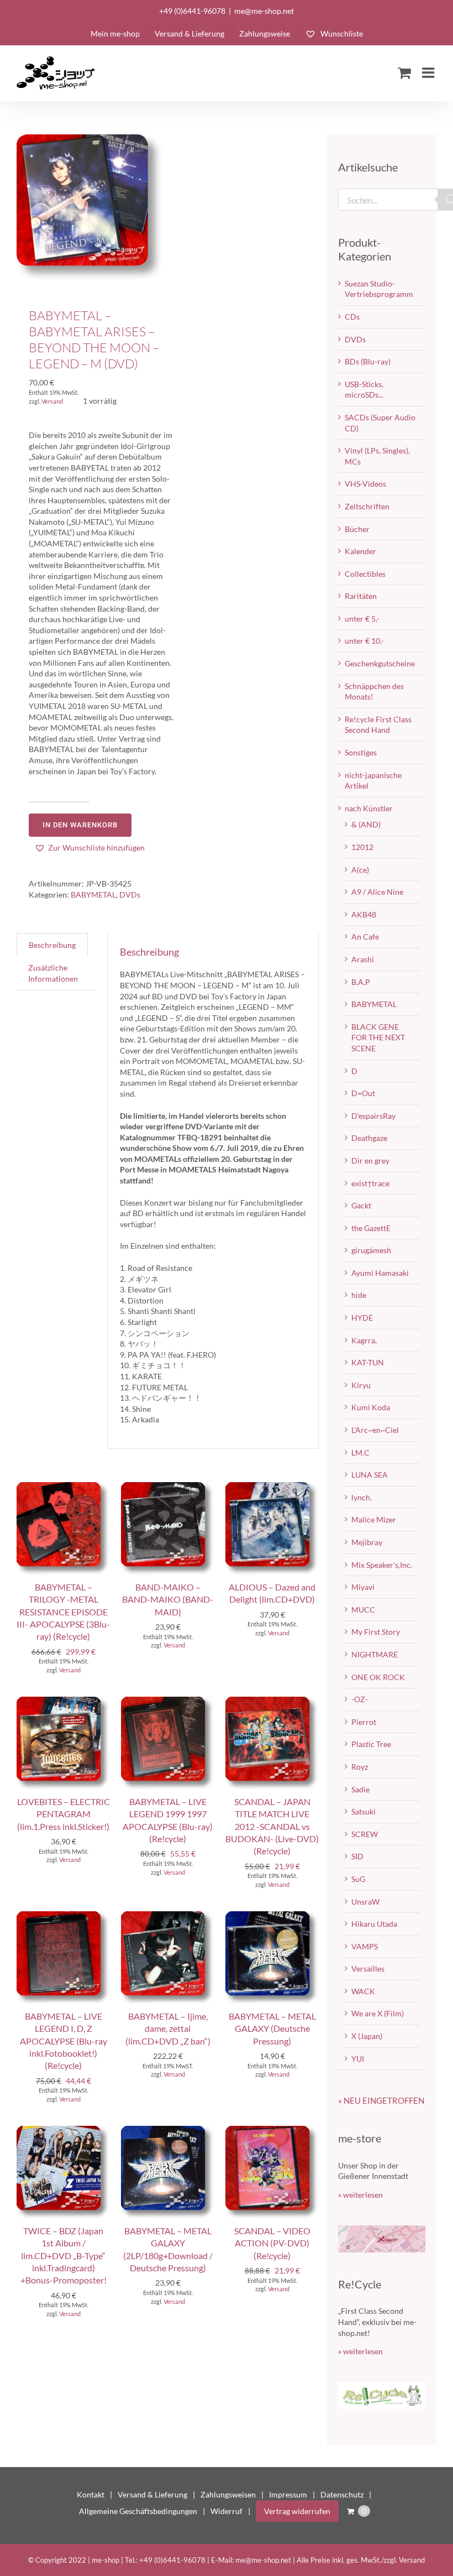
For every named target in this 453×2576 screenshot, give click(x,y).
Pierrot (364, 1722)
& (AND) (366, 824)
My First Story (376, 1632)
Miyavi (363, 1587)
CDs (352, 317)
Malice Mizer (374, 1519)
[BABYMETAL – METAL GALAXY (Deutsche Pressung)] (272, 1917)
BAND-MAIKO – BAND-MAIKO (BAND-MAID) (168, 1599)
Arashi (363, 959)
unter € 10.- (364, 641)
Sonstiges (361, 752)
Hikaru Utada (374, 1924)
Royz (360, 1767)
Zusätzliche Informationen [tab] (53, 973)
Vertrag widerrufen (297, 2511)
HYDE (362, 1318)
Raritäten (361, 596)
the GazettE (371, 1228)
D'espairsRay (373, 1116)
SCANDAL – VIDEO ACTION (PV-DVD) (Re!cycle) (272, 2243)
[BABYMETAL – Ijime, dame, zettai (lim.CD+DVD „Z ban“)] (168, 1917)
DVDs (130, 895)
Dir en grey (370, 1161)
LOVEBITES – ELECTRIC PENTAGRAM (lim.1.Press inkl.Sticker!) (64, 1814)
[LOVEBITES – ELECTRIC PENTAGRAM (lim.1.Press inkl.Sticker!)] (63, 1702)
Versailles (368, 1968)
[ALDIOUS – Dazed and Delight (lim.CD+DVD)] (272, 1487)
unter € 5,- (362, 619)
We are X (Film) (378, 2013)
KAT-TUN (368, 1362)
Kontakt (91, 2494)
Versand (52, 401)
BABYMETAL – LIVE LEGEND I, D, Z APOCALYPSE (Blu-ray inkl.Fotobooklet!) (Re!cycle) (64, 2041)
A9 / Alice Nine (377, 892)
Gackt (361, 1205)
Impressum (288, 2494)
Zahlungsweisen (228, 2494)
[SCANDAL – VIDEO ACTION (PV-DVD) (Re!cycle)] (272, 2131)
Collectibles (365, 574)
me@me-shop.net (264, 11)
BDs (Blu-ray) (368, 361)
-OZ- (360, 1699)
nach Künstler (369, 808)
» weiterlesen (360, 2195)
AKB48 (364, 914)
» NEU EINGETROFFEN (381, 2100)
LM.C (360, 1453)
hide (359, 1295)
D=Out (363, 1093)
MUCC (363, 1610)
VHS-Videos (365, 484)
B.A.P (361, 982)
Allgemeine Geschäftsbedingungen (138, 2511)
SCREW (365, 1834)
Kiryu (361, 1385)
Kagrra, (364, 1340)
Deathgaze (369, 1138)
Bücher (357, 529)
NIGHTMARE (375, 1654)
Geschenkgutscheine (380, 663)
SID (357, 1856)
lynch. (362, 1497)
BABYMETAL (93, 895)
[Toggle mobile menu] (429, 72)
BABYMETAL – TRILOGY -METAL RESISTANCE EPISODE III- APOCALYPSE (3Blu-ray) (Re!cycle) (63, 1612)
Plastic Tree (371, 1744)
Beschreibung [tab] (52, 945)
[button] (89, 848)
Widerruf (227, 2511)
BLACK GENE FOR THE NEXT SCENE (378, 1037)
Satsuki (364, 1811)
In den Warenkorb (80, 825)
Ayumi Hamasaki (380, 1273)
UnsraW (365, 1902)
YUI (358, 2059)
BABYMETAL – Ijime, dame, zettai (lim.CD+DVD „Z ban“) (168, 2029)
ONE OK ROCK (378, 1677)
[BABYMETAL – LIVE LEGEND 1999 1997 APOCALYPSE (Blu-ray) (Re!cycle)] (168, 1702)
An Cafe (365, 937)
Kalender (360, 551)
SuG (358, 1879)
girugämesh (371, 1250)
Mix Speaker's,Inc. (382, 1565)
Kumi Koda (371, 1407)
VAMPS (365, 1946)
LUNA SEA (370, 1475)
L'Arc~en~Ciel (375, 1430)
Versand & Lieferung (152, 2494)
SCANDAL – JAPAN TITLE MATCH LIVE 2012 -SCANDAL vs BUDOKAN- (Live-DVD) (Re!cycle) (272, 1826)
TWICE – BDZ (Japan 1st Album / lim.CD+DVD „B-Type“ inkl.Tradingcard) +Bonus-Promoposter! (64, 2256)
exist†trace (370, 1183)
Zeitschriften (367, 506)
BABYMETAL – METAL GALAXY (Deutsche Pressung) (272, 2029)
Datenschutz (342, 2494)
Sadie (360, 1789)
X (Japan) (367, 2036)
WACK (363, 1991)
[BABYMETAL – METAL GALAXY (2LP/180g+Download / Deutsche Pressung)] (168, 2131)
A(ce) (360, 870)
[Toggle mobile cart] (404, 72)
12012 (362, 847)
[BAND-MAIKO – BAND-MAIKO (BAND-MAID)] (168, 1487)
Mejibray (367, 1542)
